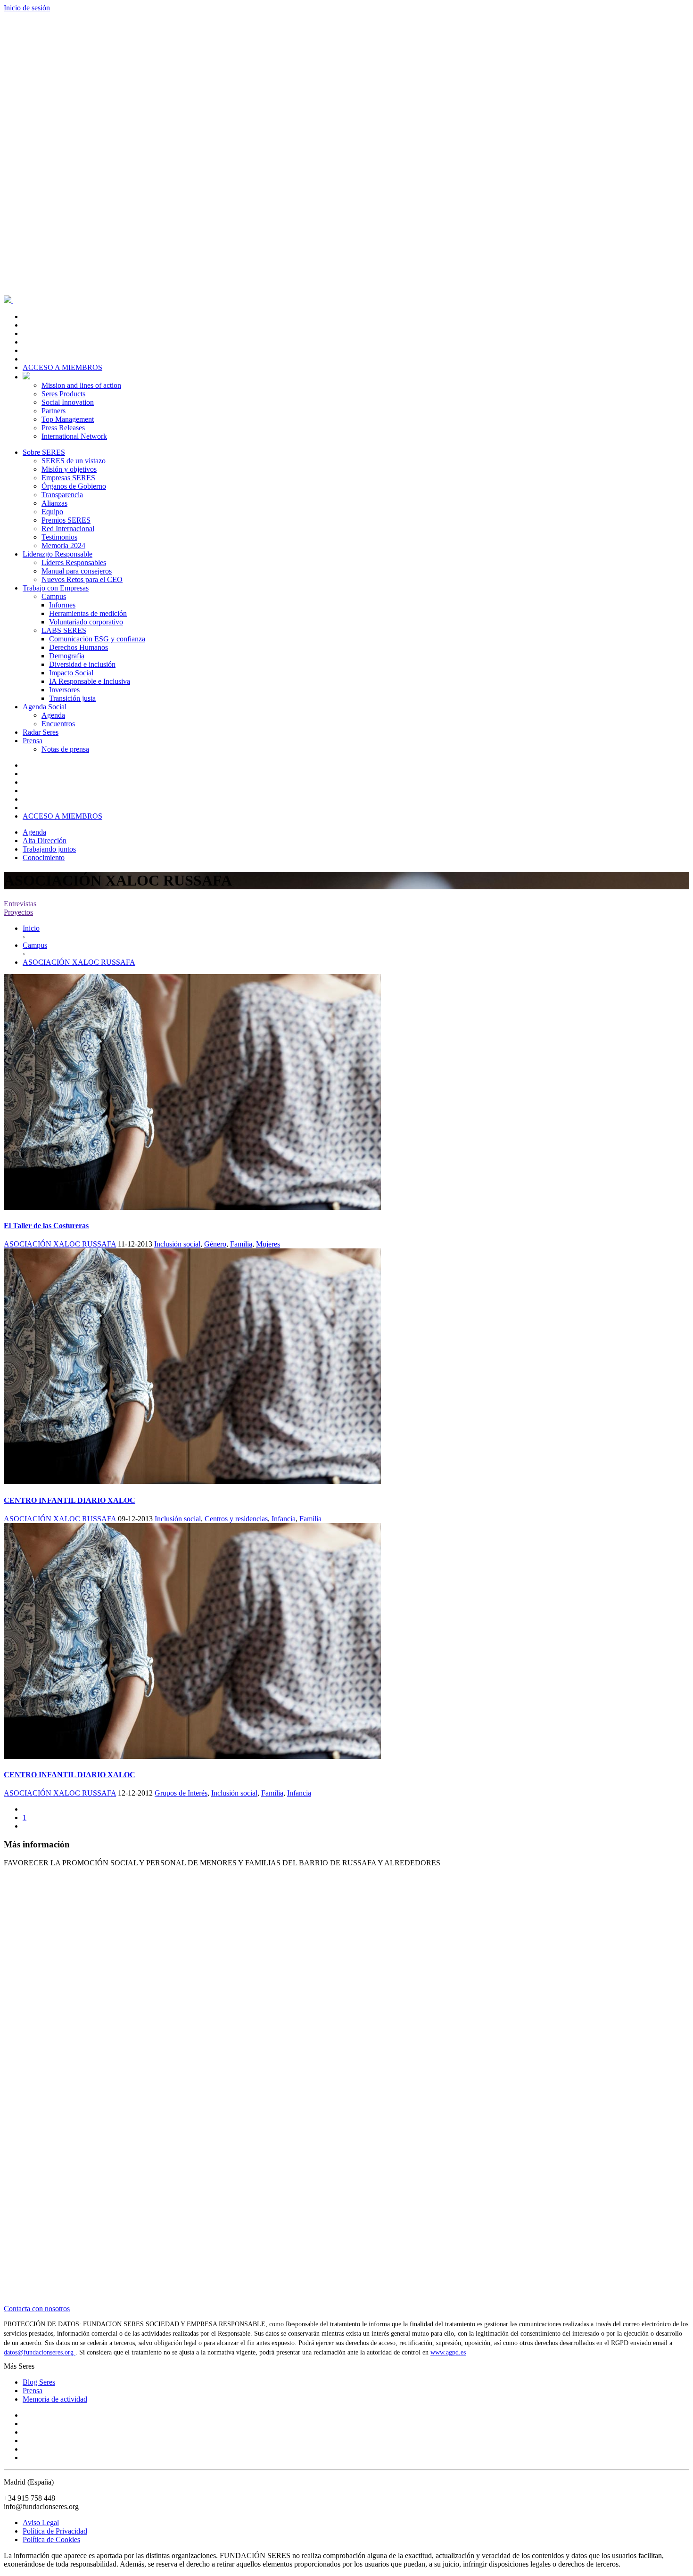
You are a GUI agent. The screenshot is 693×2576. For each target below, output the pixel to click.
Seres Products (63, 394)
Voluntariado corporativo (86, 622)
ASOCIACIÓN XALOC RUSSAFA (60, 1244)
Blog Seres (39, 2382)
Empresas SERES (68, 478)
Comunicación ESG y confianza (97, 639)
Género (215, 1244)
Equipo (52, 512)
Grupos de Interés (181, 1793)
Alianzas (54, 503)
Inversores (64, 690)
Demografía (67, 656)
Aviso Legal (41, 2523)
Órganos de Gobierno (74, 486)
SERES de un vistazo (74, 461)
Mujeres (268, 1244)
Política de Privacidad (55, 2531)
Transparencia (62, 495)
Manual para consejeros (77, 571)
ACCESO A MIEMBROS (62, 367)
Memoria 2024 (63, 546)
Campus (54, 596)
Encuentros (58, 724)
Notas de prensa (65, 749)
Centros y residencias (236, 1519)
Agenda (53, 715)
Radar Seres (41, 732)
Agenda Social (45, 707)
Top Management (68, 419)
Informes (62, 605)
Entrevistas (20, 904)
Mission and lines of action (81, 385)
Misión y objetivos (69, 469)
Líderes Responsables (74, 562)
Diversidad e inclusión (82, 664)
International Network (74, 436)
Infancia (284, 1519)
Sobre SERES (44, 452)
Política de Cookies (51, 2539)
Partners (54, 411)
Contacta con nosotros (37, 2309)
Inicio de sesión (27, 8)
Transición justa (72, 698)
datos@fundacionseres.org (40, 2352)
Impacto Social (71, 673)
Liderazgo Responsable (58, 554)
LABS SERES (64, 630)
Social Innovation (68, 402)
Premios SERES (66, 520)
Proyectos (18, 912)
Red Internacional (68, 529)
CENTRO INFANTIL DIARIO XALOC (70, 1500)
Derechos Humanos (78, 647)
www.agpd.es (448, 2352)
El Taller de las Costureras (46, 1226)
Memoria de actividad (55, 2399)
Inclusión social (177, 1244)
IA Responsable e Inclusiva (90, 681)
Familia (241, 1244)
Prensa (33, 741)
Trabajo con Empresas (56, 588)
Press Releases (63, 428)
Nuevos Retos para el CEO (82, 579)
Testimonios (59, 537)
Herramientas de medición (88, 613)
